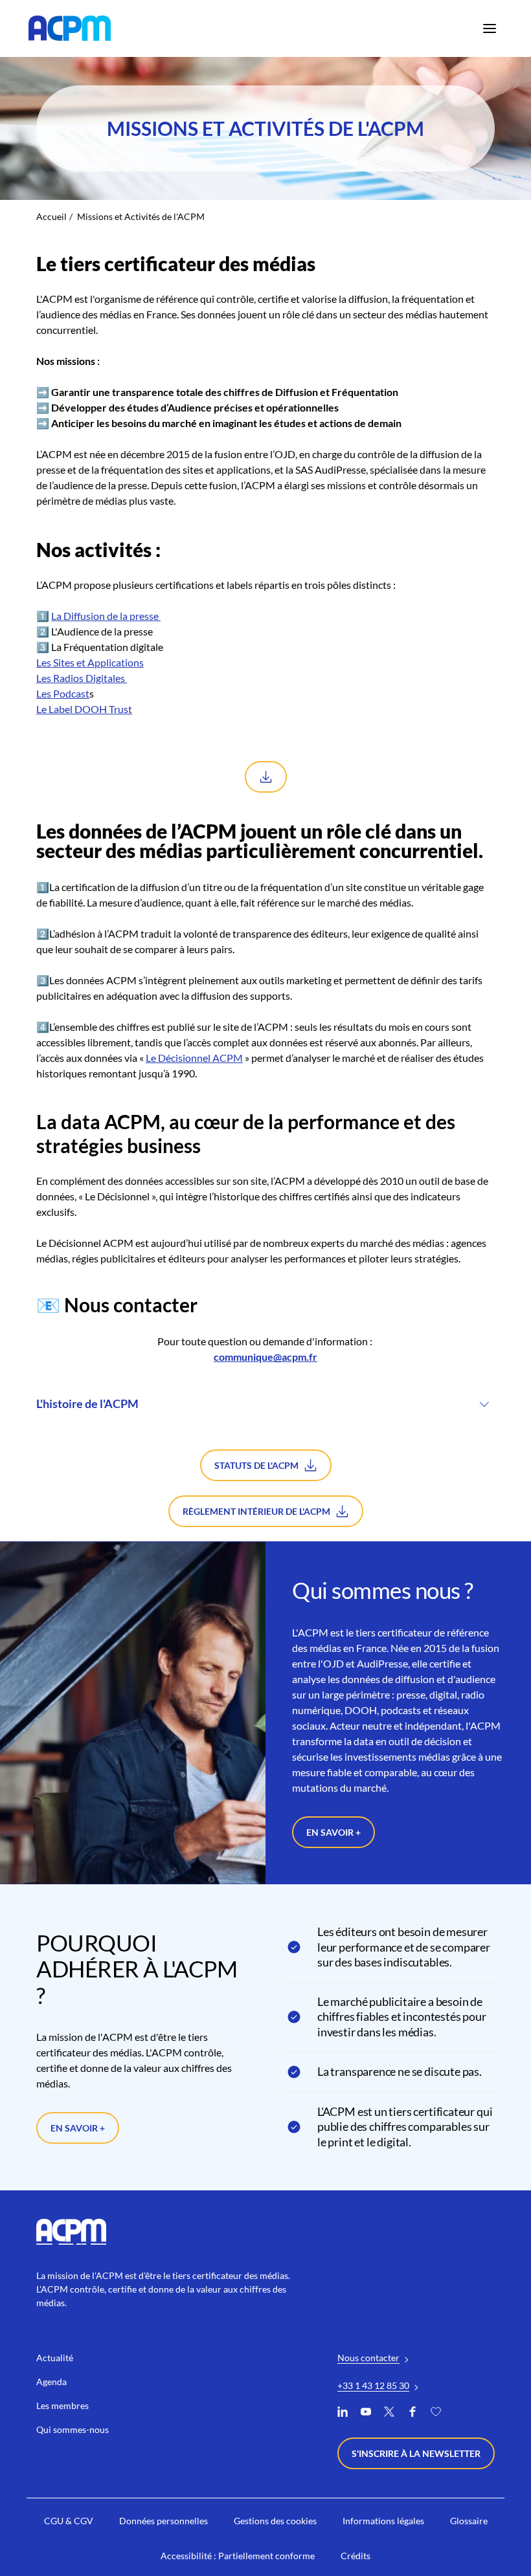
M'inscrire (420, 1322)
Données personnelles (314, 1366)
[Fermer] (467, 1218)
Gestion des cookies (211, 1366)
